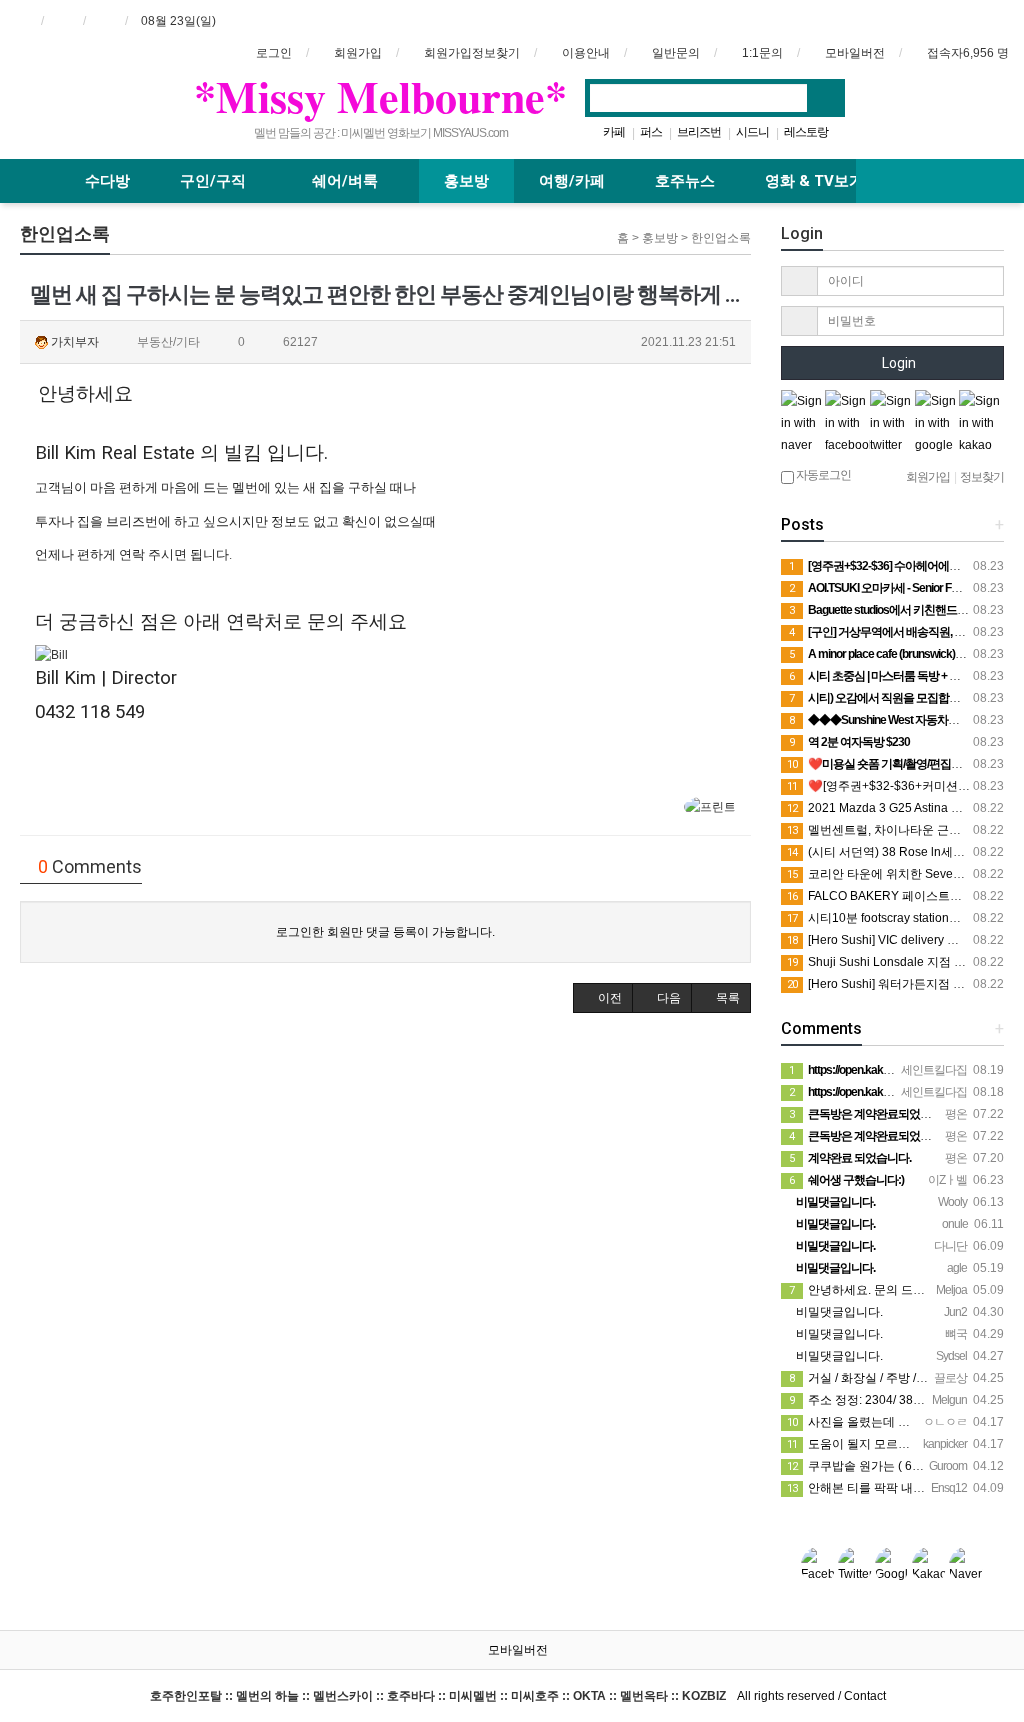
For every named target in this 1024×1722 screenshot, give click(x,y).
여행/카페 (572, 181)
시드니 (752, 132)
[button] (603, 998)
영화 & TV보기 (814, 181)
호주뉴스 (685, 181)
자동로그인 (822, 475)
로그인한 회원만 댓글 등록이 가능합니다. (385, 932)
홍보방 (466, 181)
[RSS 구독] (105, 21)
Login (897, 363)
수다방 (107, 181)
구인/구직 (215, 181)
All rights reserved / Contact (518, 1696)
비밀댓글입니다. (838, 1312)
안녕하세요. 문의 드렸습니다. (876, 1290)
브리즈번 (699, 132)
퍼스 (651, 132)
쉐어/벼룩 (347, 181)
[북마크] (63, 21)
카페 (614, 132)
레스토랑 (806, 132)
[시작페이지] (21, 21)
